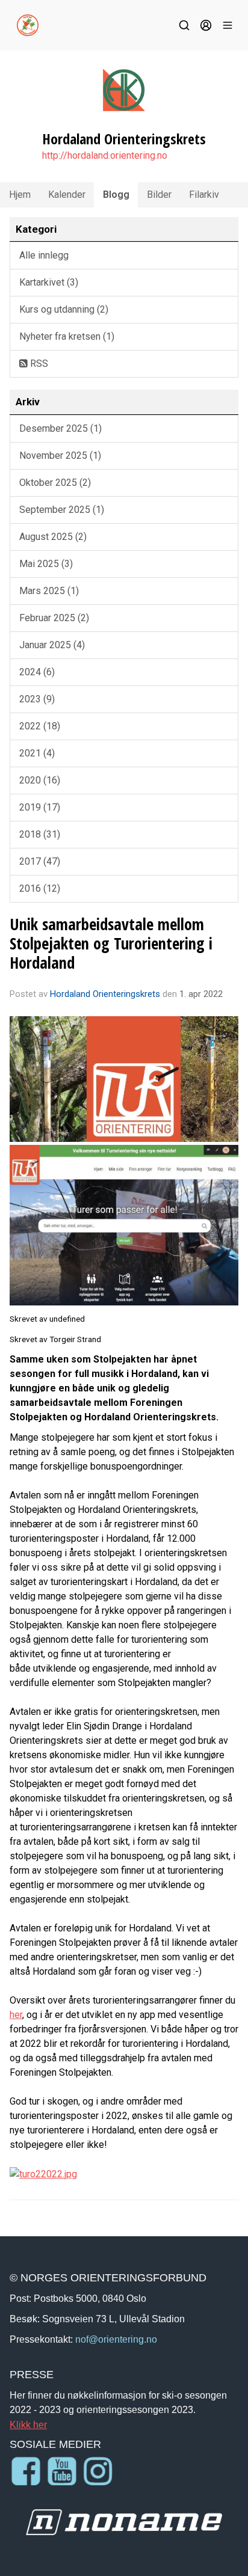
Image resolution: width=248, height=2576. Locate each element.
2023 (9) (37, 699)
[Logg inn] (206, 25)
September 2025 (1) (62, 510)
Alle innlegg (44, 255)
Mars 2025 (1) (49, 591)
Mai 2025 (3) (46, 564)
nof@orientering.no (116, 2339)
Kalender (67, 195)
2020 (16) (40, 780)
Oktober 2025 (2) (55, 483)
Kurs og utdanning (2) (64, 309)
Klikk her (28, 2424)
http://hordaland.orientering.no (105, 155)
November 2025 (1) (60, 455)
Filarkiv (204, 195)
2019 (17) (40, 807)
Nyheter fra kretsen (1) (67, 336)
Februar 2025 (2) (54, 618)
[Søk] (184, 25)
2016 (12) (40, 888)
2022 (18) (40, 726)
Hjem (20, 195)
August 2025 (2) (53, 537)
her (16, 2015)
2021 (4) (37, 753)
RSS (38, 363)
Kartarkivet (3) (49, 282)
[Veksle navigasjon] (228, 25)
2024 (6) (37, 672)
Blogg (116, 195)
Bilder (159, 195)
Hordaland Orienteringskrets (105, 994)
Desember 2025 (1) (60, 428)
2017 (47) (40, 861)
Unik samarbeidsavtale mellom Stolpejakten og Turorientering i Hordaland (111, 943)
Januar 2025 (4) (52, 645)
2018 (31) (40, 834)
